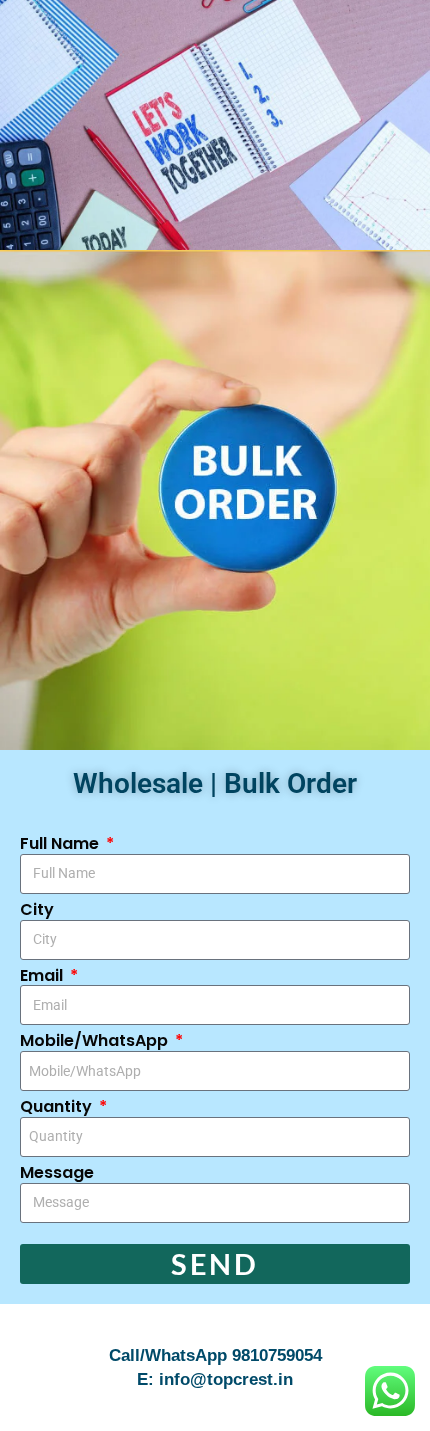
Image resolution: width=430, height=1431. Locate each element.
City (37, 910)
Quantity (58, 1107)
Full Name (61, 844)
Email (43, 976)
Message (57, 1173)
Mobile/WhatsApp (96, 1041)
